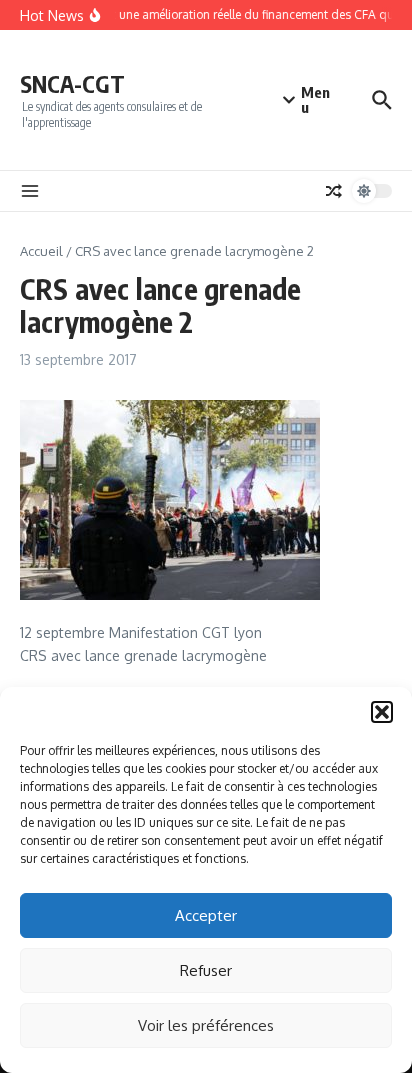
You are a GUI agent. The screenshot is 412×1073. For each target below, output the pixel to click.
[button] (382, 712)
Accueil (41, 251)
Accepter (206, 915)
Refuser (206, 970)
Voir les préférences (206, 1025)
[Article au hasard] (334, 191)
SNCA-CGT (72, 83)
